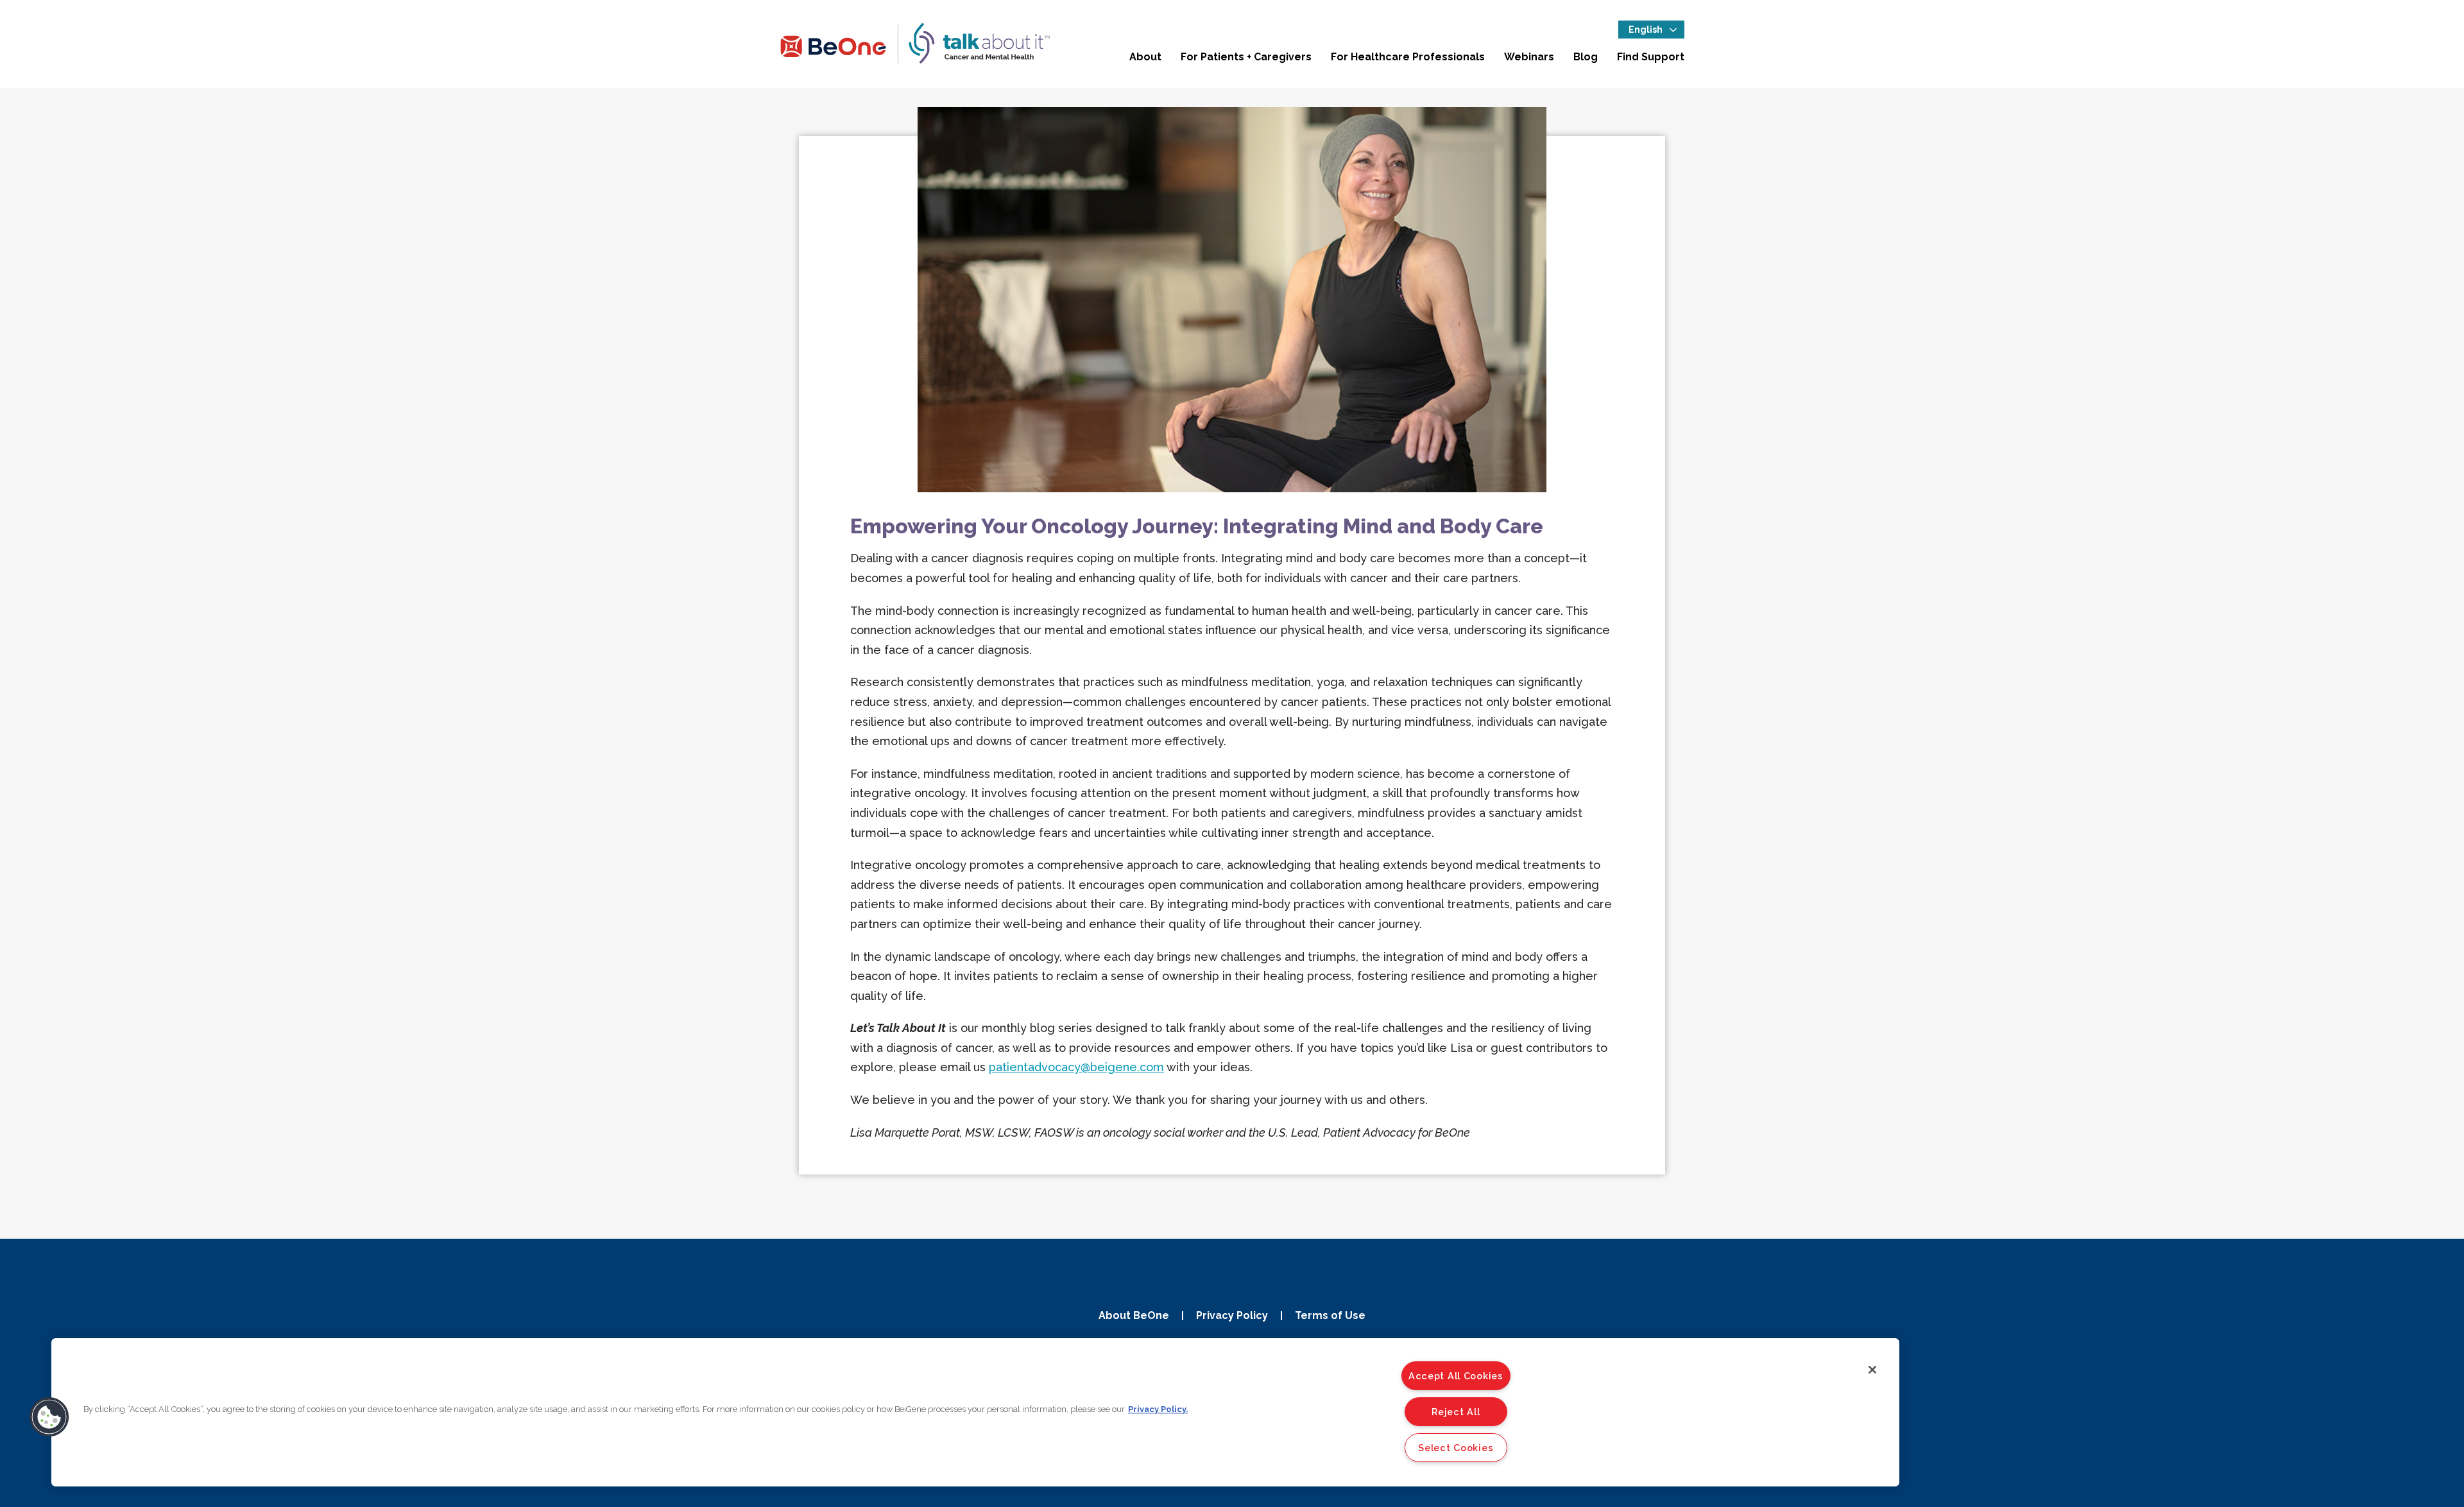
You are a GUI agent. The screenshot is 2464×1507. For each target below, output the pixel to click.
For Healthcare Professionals (1408, 57)
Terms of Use (1330, 1315)
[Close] (1872, 1370)
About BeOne (1134, 1315)
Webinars (1529, 57)
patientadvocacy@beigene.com (1076, 1067)
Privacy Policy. (1158, 1409)
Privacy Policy (1232, 1315)
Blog (1586, 57)
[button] (49, 1417)
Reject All (1456, 1412)
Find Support (1651, 57)
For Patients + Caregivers (1246, 57)
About (1145, 57)
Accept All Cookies (1456, 1376)
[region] (975, 1412)
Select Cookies (1456, 1448)
